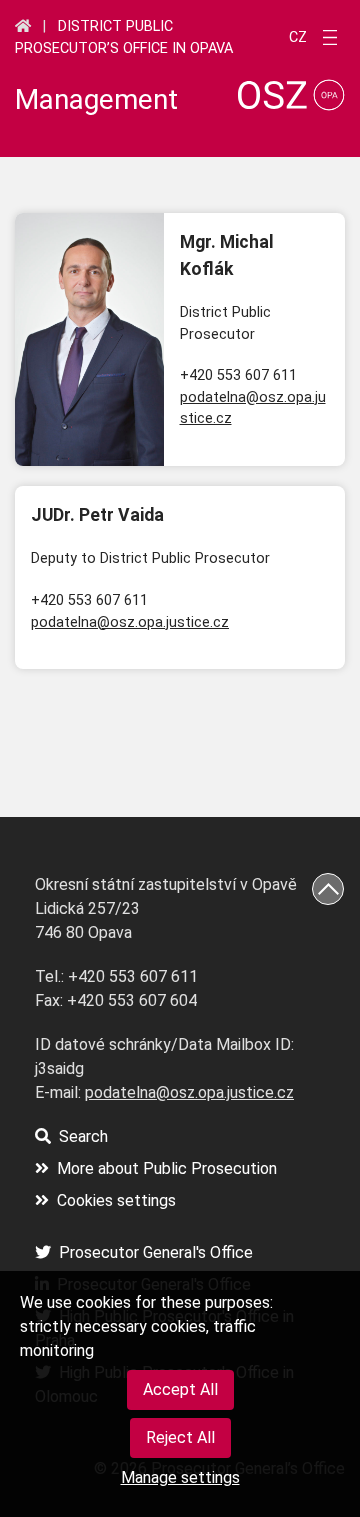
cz (298, 38)
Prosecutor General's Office (156, 1252)
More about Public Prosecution (167, 1168)
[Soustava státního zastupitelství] (23, 26)
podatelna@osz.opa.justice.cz (130, 622)
